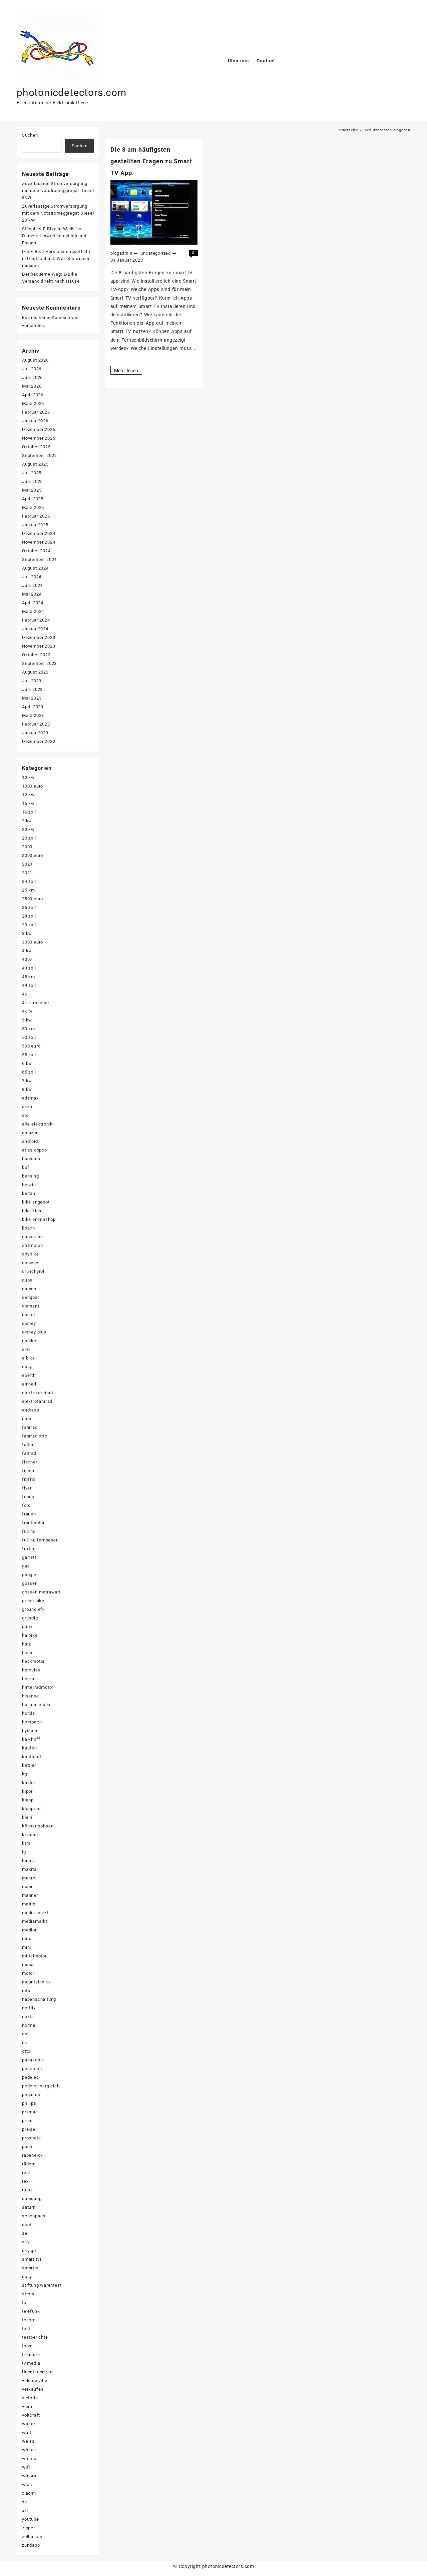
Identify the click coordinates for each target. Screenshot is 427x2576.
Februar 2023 (36, 724)
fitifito (29, 1479)
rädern (29, 2164)
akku (27, 1107)
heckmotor (33, 1661)
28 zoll (29, 916)
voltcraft (31, 2415)
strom (28, 2294)
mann (28, 1887)
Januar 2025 (35, 525)
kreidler (30, 1835)
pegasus (31, 2095)
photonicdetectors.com (72, 92)
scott (28, 2225)
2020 (27, 864)
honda (29, 1713)
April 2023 (33, 707)
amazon (30, 1133)
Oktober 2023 (36, 655)
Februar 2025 (36, 516)
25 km (29, 890)
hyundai (30, 1731)
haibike (30, 1635)
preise (29, 2129)
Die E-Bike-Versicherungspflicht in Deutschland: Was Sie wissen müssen (56, 258)
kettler (29, 1765)
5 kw (27, 1020)
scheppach (34, 2216)
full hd (29, 1531)
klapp (28, 1800)
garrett (29, 1557)
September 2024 (39, 559)
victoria (30, 2398)
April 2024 (33, 603)
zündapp (31, 2545)
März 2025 (33, 507)
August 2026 (35, 360)
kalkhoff (31, 1739)
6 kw (27, 1063)
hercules (31, 1670)
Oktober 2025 (36, 447)
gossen (30, 1583)
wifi (26, 2467)
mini (27, 1947)
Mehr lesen (126, 371)
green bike (33, 1601)
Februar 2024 (36, 620)
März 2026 (33, 403)
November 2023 (39, 646)
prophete (31, 2138)
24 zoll (29, 881)
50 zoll (29, 1037)
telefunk (31, 2311)
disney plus (34, 1332)
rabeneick (33, 2155)
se (25, 2233)
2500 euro (33, 899)
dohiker (30, 1341)
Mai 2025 (32, 490)
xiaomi (29, 2493)
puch (27, 2147)
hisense (31, 1696)
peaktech (32, 2069)
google (29, 1575)
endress (31, 1410)
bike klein (32, 1211)
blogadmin (121, 253)
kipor (27, 1791)
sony (27, 2277)
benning (31, 1176)
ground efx (33, 1609)
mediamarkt (35, 1921)
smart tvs (32, 2259)
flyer (27, 1488)
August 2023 (35, 672)
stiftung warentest (42, 2285)
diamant (31, 1306)
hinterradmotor (38, 1687)
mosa (28, 1965)
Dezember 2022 (39, 741)
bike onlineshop (39, 1219)
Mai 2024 (32, 594)
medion (30, 1930)
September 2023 (39, 663)
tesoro (29, 2320)
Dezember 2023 (39, 637)
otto (26, 2051)
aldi (26, 1115)
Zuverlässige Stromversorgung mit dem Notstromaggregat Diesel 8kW (58, 190)
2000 (27, 847)
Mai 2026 (32, 386)
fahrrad (30, 1427)
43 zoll (29, 968)
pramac (30, 2112)
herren (29, 1679)
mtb (26, 1991)
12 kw (28, 795)
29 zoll (29, 925)
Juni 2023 (32, 689)
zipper (29, 2528)
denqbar (31, 1297)
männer (30, 1895)
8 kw (27, 1089)
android (30, 1141)
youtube (31, 2519)
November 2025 (39, 438)
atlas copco (35, 1150)
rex (25, 2181)
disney (29, 1323)
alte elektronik (37, 1124)
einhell (29, 1384)
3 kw (27, 933)
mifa (27, 1939)
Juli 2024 (32, 577)
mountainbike (37, 1982)
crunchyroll (34, 1271)
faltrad (29, 1453)
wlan (27, 2485)
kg (25, 1774)
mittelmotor (34, 1956)
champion (32, 1245)
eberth (29, 1375)
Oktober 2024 (36, 551)
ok (25, 2043)
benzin (29, 1185)
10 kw (28, 777)
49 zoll (29, 985)
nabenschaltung (39, 1999)
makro (29, 1878)
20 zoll (29, 838)
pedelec (31, 2077)
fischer (30, 1462)
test (26, 2329)
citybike (30, 1254)
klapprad (31, 1809)
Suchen (30, 135)
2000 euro (33, 855)
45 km (29, 977)
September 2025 (39, 455)
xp (25, 2502)
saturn (29, 2207)
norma (29, 2025)
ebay (27, 1367)
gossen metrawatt (41, 1592)
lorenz (29, 1861)
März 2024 (33, 611)
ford (26, 1505)
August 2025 (35, 464)
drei (26, 1349)
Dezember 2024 (39, 533)
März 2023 (33, 715)
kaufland (31, 1757)
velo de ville (35, 2381)
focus (28, 1497)
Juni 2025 (32, 481)
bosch (29, 1228)
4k (25, 994)
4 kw (27, 951)
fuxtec (29, 1549)
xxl (25, 2511)
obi (25, 2034)
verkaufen (33, 2389)
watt (27, 2433)
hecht (28, 1653)
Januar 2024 (35, 629)
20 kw (28, 829)
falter (28, 1445)
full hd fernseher (40, 1540)
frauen (29, 1514)
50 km (29, 1029)
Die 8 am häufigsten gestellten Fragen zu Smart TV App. (151, 161)
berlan (29, 1193)
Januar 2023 (35, 733)
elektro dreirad (38, 1393)
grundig (30, 1618)
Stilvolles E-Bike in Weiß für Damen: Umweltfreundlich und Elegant (54, 236)
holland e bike (37, 1705)
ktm (26, 1843)
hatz (27, 1644)
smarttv (30, 2268)
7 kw (27, 1081)
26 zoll (29, 907)
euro (27, 1419)
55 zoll (29, 1055)
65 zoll (29, 1072)
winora (29, 2476)
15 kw (28, 803)
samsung (32, 2199)
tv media (31, 2363)
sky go (29, 2251)
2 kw (27, 821)
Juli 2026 (32, 369)
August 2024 (35, 568)
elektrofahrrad (37, 1401)
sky (26, 2242)
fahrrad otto (35, 1436)
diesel (29, 1315)
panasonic (33, 2060)
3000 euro (33, 942)
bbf (26, 1167)
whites (29, 2459)
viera (27, 2407)
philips (29, 2103)
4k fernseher (36, 1003)
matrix (29, 1904)
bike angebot (36, 1202)
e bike (29, 1358)
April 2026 (33, 395)
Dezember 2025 (39, 429)
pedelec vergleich (41, 2086)
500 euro (31, 1046)
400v (27, 959)
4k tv (27, 1011)
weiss (28, 2441)
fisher (28, 1471)
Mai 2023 (32, 698)
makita (29, 1869)
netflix (29, 2008)
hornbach (32, 1722)
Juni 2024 (32, 585)
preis (27, 2121)
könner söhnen (38, 1826)
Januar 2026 (35, 421)
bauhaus (31, 1159)
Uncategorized (156, 253)
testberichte (35, 2337)
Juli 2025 (32, 473)
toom (27, 2346)
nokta (28, 2017)
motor (28, 1973)
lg (24, 1852)
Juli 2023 (32, 681)
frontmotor (33, 1523)
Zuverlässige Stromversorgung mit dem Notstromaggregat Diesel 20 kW (58, 213)
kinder (29, 1783)
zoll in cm (32, 2537)
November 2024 (39, 542)
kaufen (30, 1748)
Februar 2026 (36, 412)
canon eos (33, 1237)
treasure (31, 2355)
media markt (35, 1913)
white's (30, 2450)
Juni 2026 (32, 377)
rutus (28, 2190)
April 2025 (33, 499)
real (26, 2173)
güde (27, 1627)
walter (29, 2424)
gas (26, 1566)
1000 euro (33, 786)
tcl (25, 2303)
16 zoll (29, 812)
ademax (30, 1098)
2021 (27, 873)
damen (29, 1289)
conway (30, 1263)
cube (27, 1280)
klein (27, 1817)
